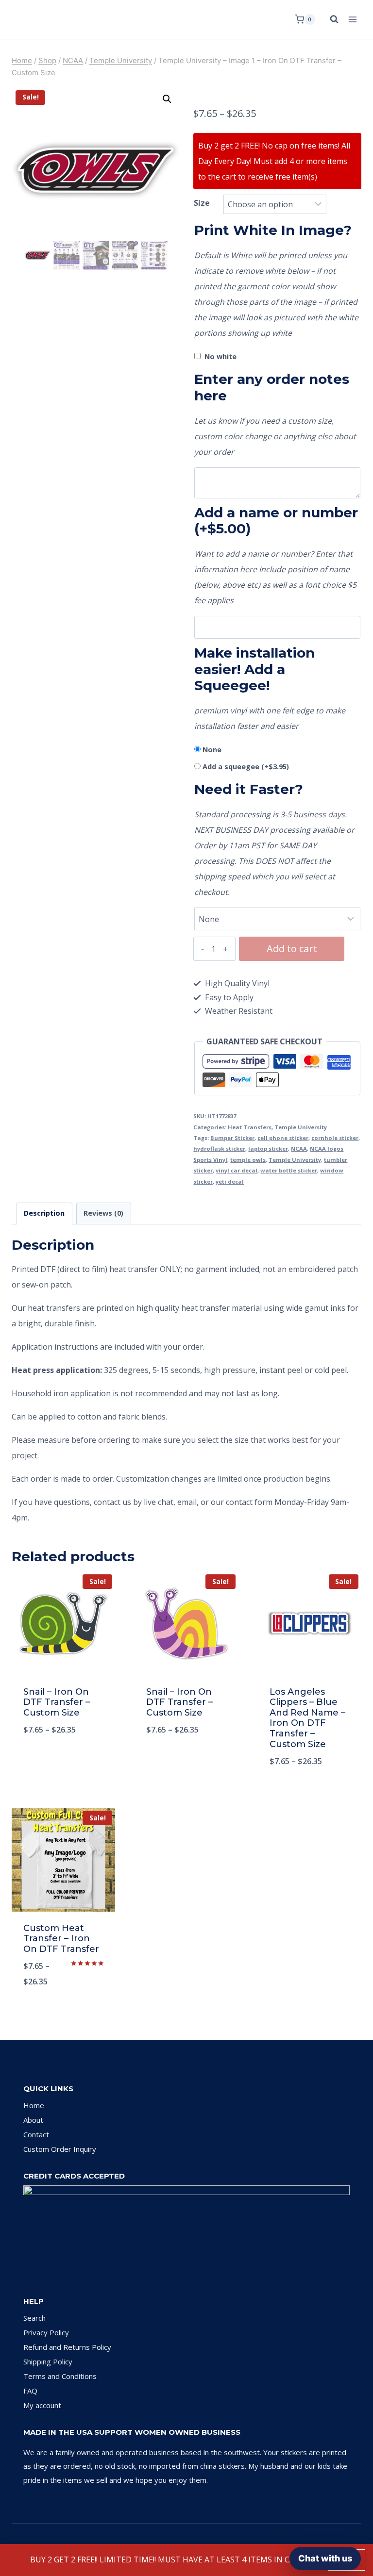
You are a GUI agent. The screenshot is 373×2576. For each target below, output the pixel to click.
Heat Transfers (250, 1127)
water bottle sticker (289, 1170)
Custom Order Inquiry (60, 2149)
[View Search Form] (329, 19)
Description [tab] (44, 1213)
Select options (64, 1762)
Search (34, 2318)
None (212, 750)
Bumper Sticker (232, 1138)
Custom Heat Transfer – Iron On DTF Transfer (61, 1939)
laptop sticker (268, 1148)
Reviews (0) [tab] (103, 1213)
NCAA (299, 1148)
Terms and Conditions (60, 2376)
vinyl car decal (237, 1170)
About (33, 2120)
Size (202, 203)
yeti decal (230, 1181)
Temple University (301, 1127)
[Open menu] (352, 19)
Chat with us (325, 2558)
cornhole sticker (335, 1138)
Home (34, 2105)
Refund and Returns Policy (67, 2347)
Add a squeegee (246, 767)
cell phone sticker (283, 1138)
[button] (167, 99)
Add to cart (292, 949)
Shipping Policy (48, 2361)
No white (220, 356)
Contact (36, 2134)
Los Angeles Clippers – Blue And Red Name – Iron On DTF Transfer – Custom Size (307, 1718)
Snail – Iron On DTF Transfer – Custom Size (57, 1702)
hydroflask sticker (219, 1148)
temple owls (248, 1160)
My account (42, 2405)
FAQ (30, 2391)
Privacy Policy (46, 2332)
